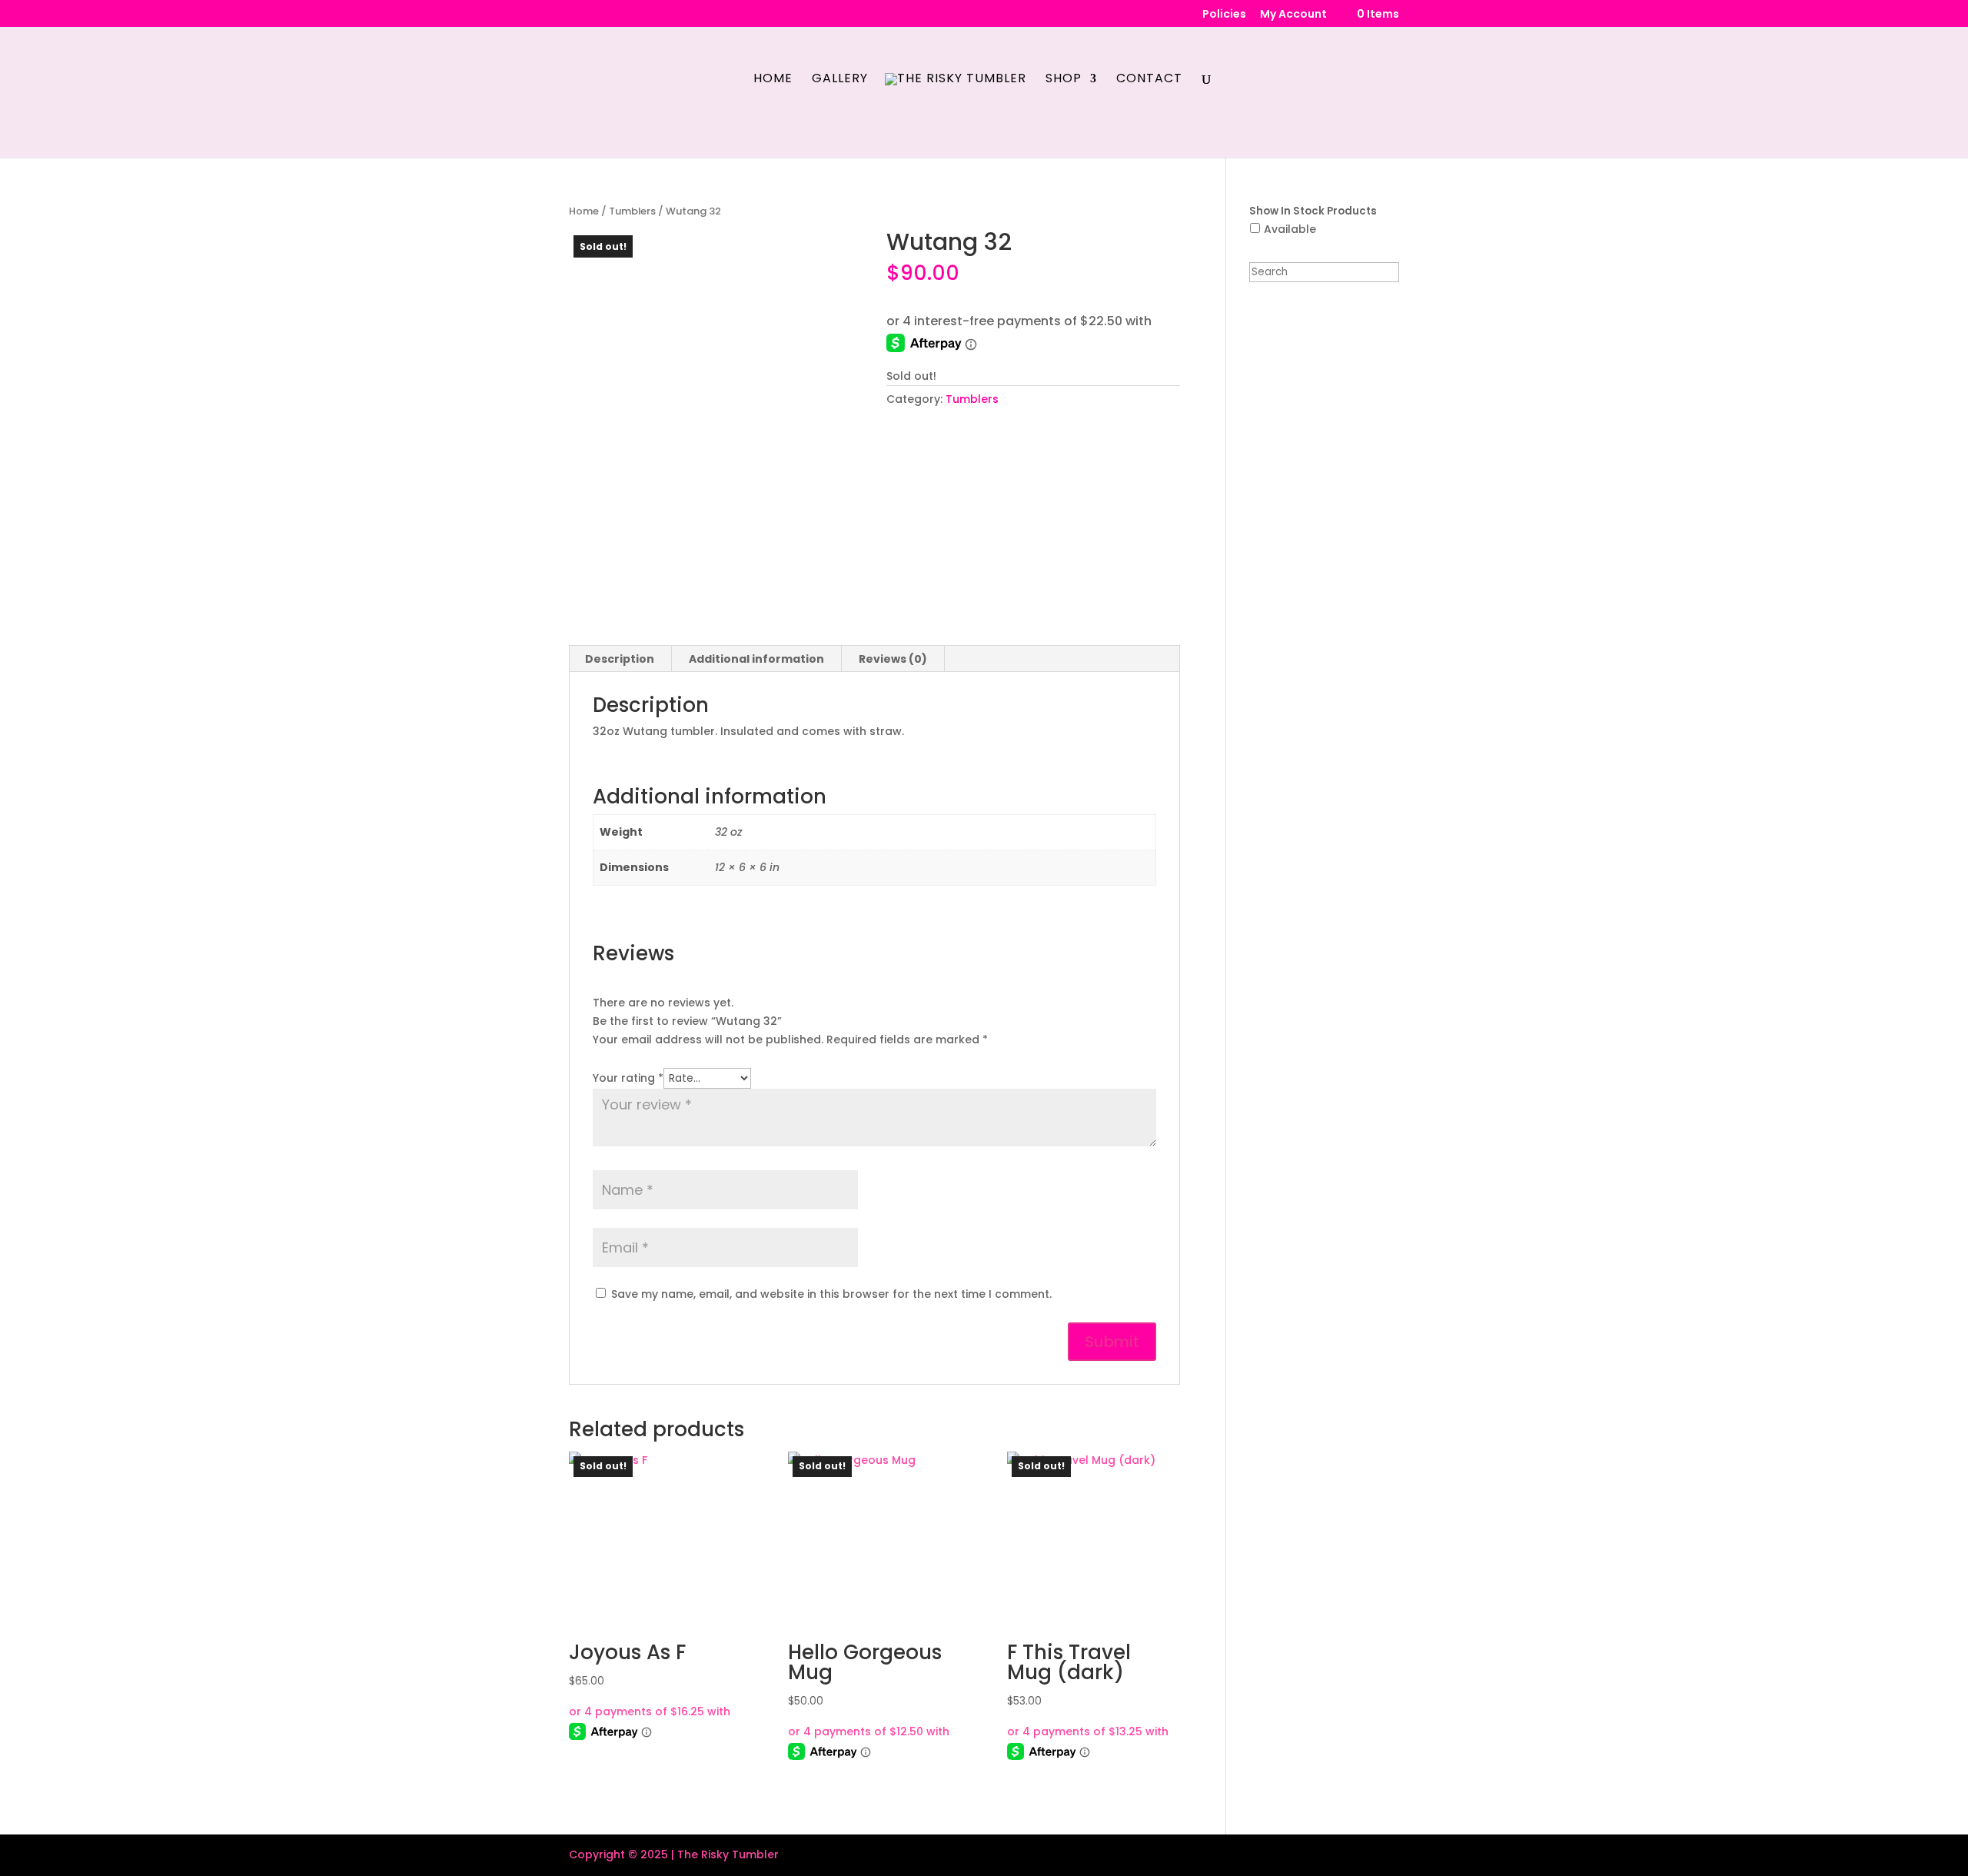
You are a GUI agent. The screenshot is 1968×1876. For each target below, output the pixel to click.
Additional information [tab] (756, 659)
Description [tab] (620, 659)
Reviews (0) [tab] (893, 659)
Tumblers (632, 211)
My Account (1293, 15)
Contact (1149, 80)
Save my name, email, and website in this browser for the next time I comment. (831, 1294)
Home (773, 80)
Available (1290, 229)
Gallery (840, 80)
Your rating (628, 1078)
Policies (1224, 15)
